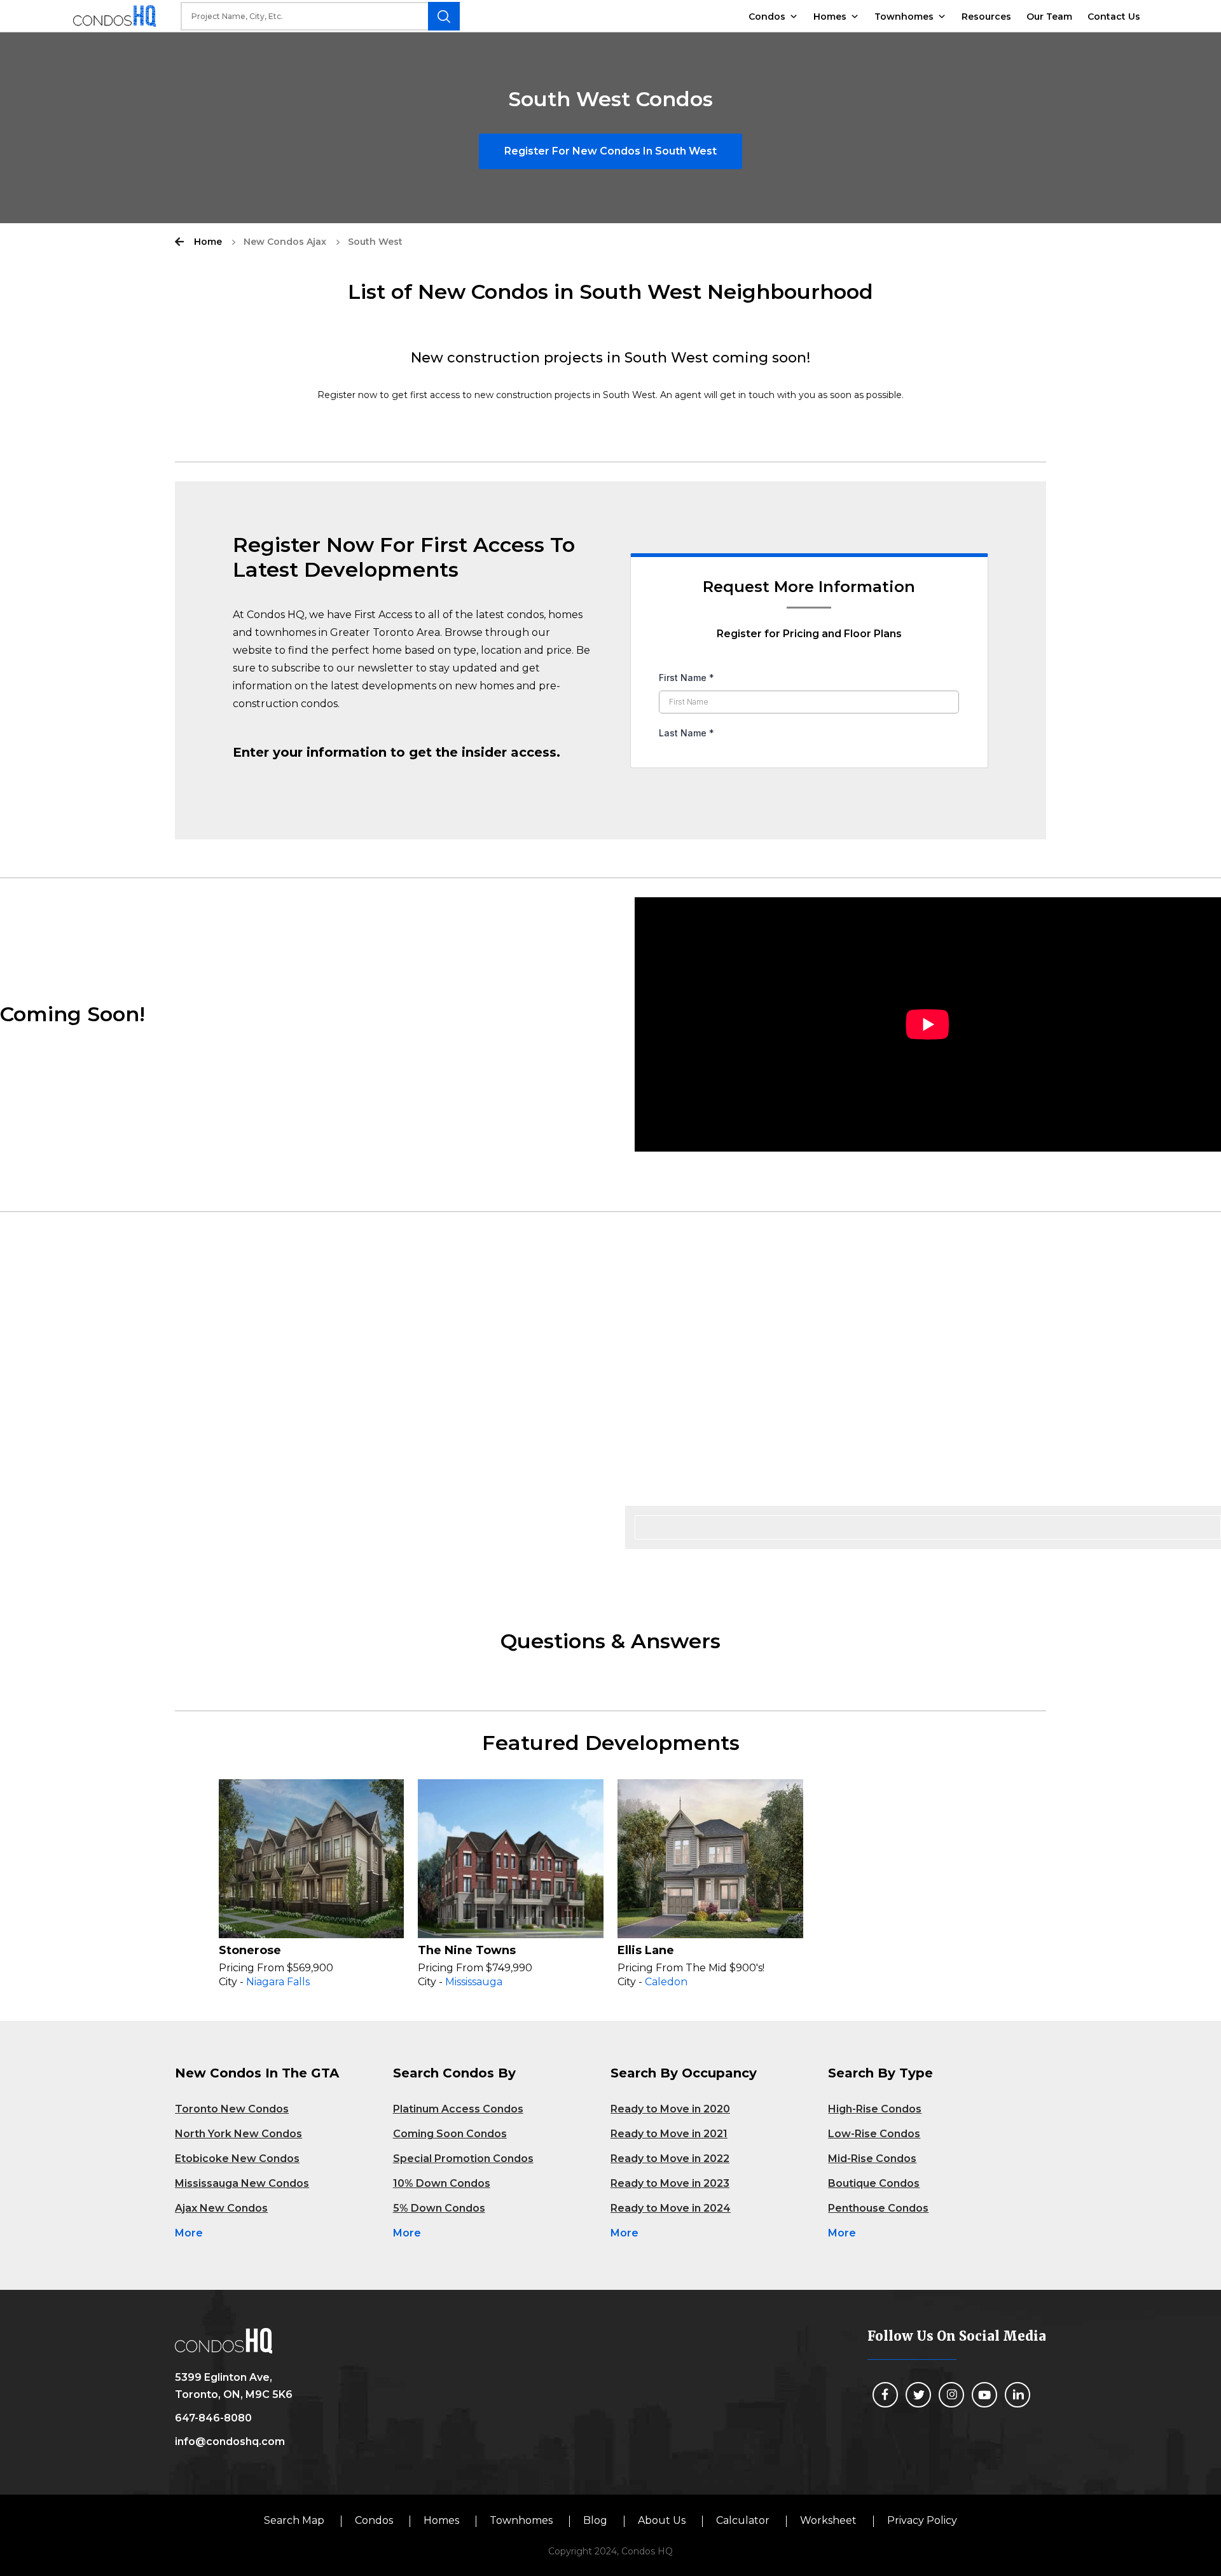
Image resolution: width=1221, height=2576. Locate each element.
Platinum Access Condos (458, 2109)
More (189, 2233)
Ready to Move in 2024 (671, 2208)
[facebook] (885, 2395)
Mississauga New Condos (242, 2183)
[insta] (951, 2395)
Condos (767, 17)
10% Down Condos (442, 2183)
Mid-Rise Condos (872, 2159)
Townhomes (904, 17)
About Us (662, 2520)
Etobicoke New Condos (237, 2159)
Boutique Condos (874, 2183)
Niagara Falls (278, 1982)
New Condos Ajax (285, 242)
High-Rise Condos (875, 2109)
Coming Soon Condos (450, 2134)
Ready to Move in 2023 (670, 2183)
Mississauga (474, 1982)
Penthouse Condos (878, 2208)
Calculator (743, 2520)
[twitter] (918, 2395)
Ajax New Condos (221, 2208)
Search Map (294, 2520)
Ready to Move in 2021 (669, 2134)
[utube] (984, 2395)
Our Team (1049, 17)
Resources (986, 17)
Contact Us (1114, 17)
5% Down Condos (439, 2208)
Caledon (666, 1982)
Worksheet (828, 2520)
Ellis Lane (646, 1950)
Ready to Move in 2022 (670, 2159)
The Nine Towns (467, 1950)
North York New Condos (238, 2134)
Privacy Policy (922, 2520)
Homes (830, 17)
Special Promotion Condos (463, 2159)
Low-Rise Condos (874, 2134)
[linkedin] (1018, 2395)
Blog (595, 2520)
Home (208, 242)
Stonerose (250, 1950)
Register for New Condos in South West (610, 151)
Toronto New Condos (232, 2109)
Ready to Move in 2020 (670, 2109)
